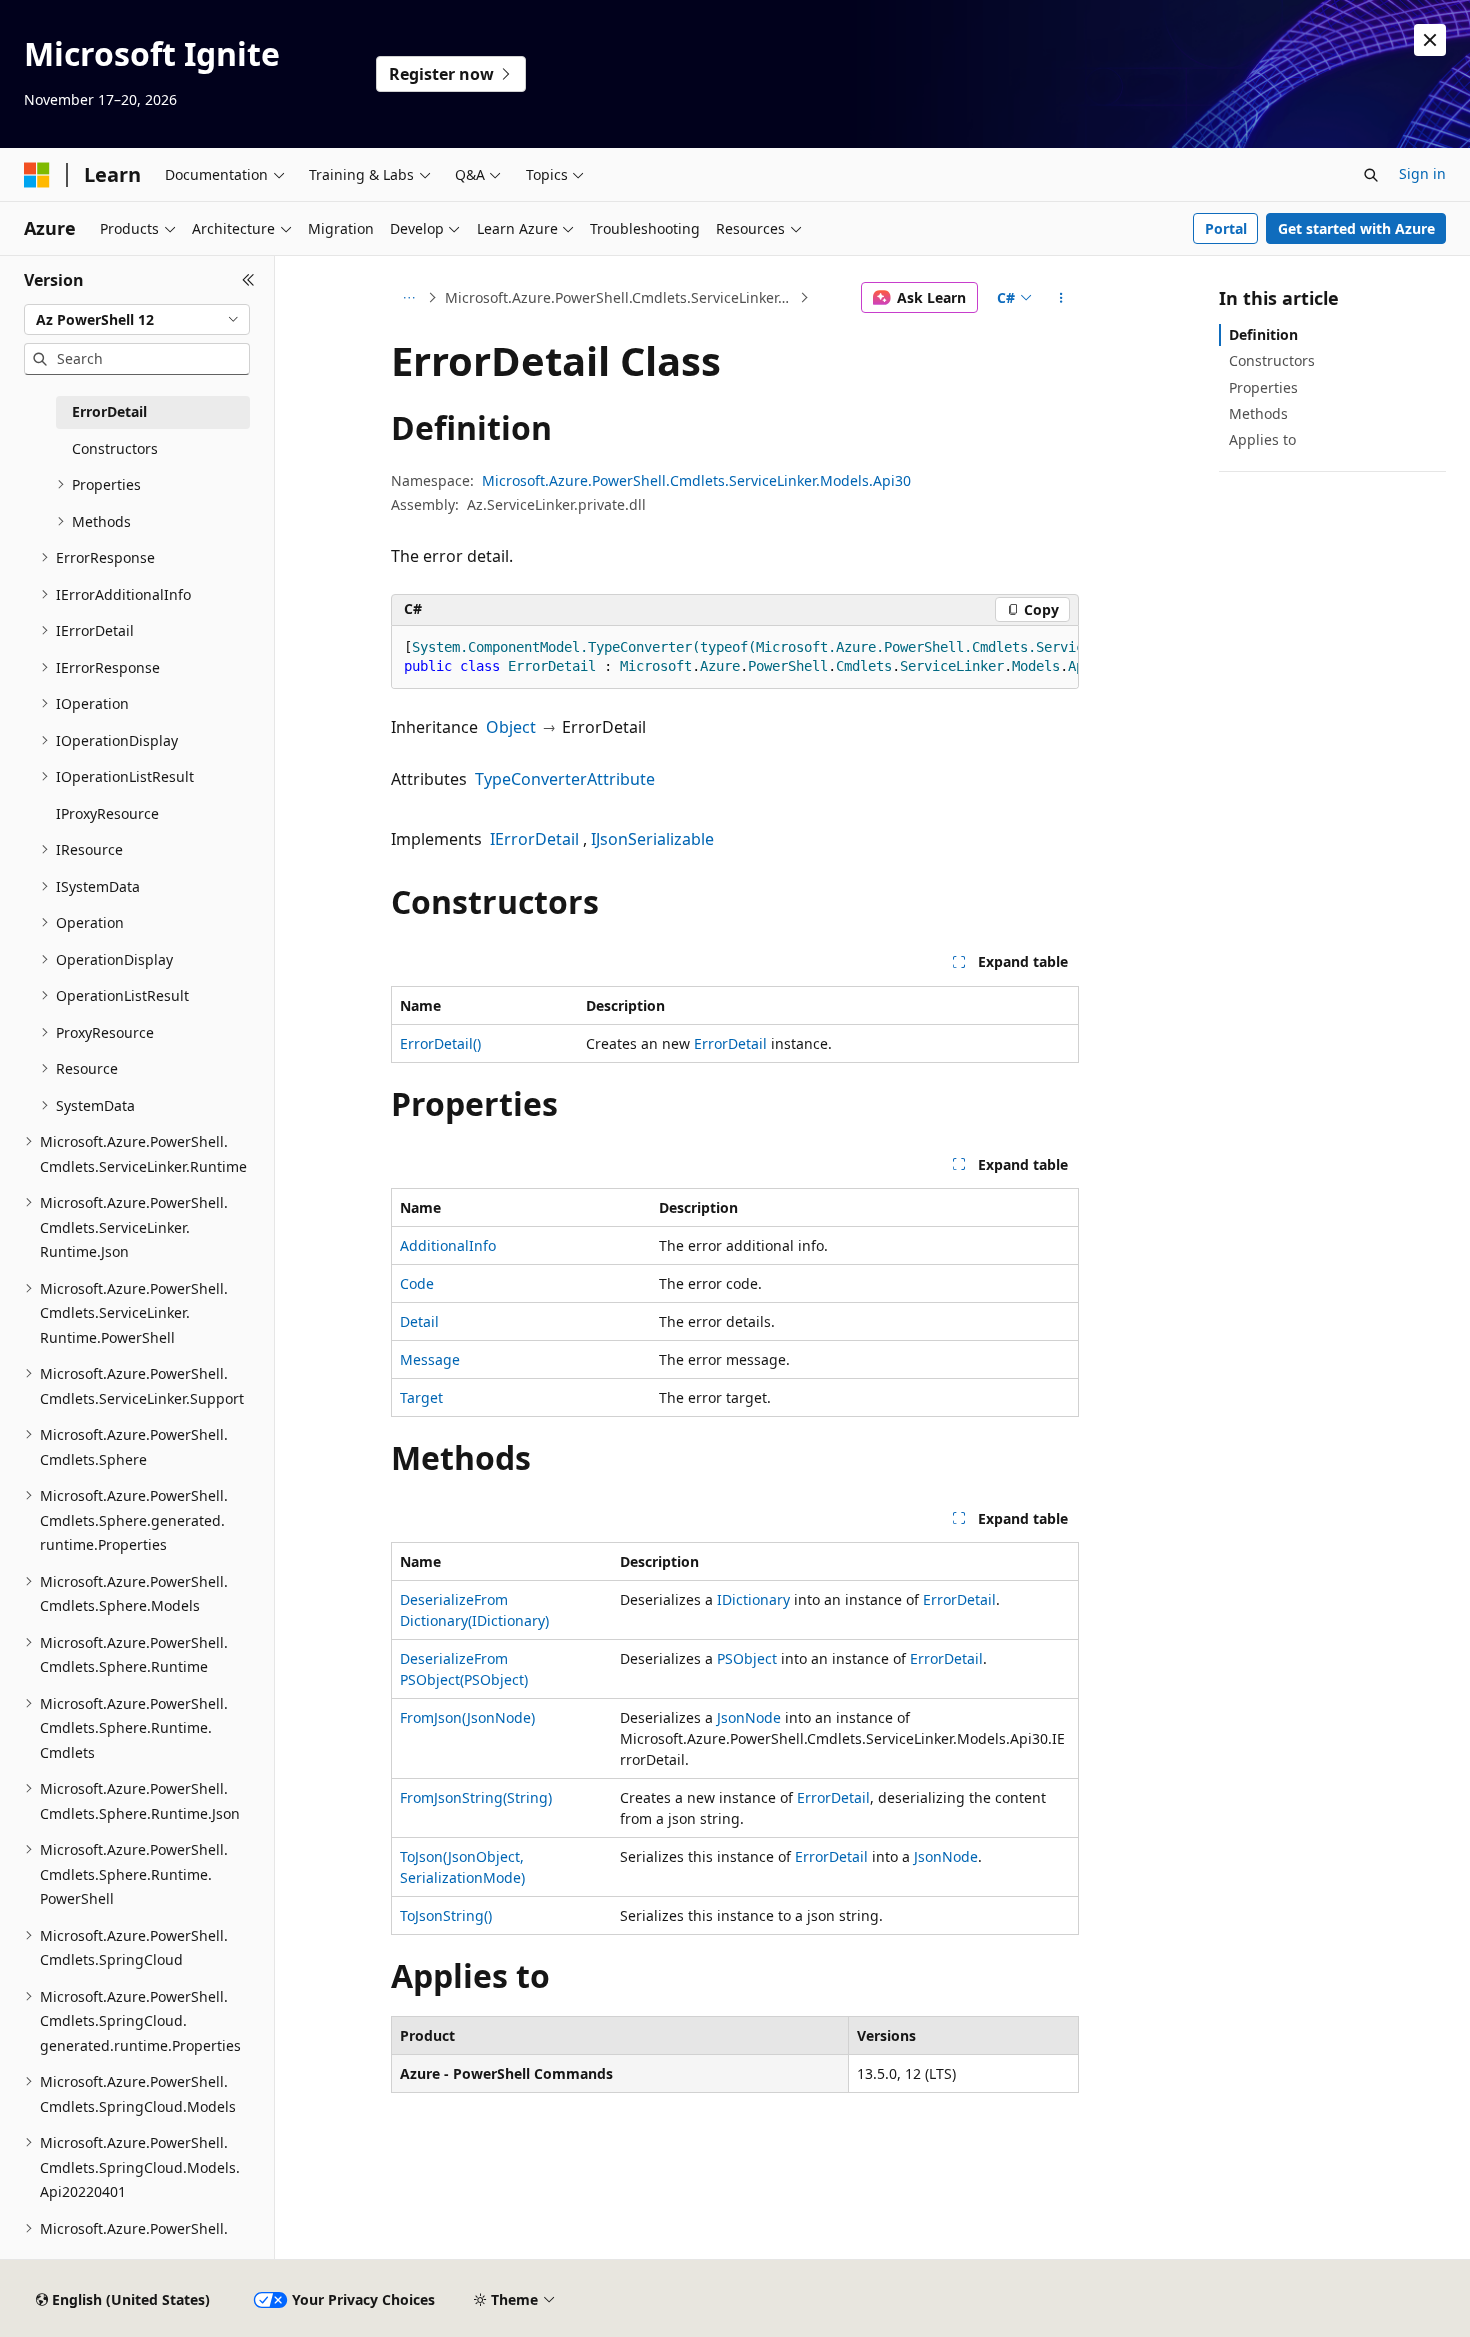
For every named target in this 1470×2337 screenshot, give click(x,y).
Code (417, 1283)
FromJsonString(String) (476, 1797)
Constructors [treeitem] (115, 448)
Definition (1263, 334)
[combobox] (137, 320)
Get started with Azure (1356, 228)
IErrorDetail (534, 839)
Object (511, 727)
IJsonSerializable (652, 839)
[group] (735, 657)
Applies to (1262, 439)
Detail (419, 1321)
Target (421, 1397)
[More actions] (1061, 298)
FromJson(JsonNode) (467, 1717)
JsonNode (749, 1717)
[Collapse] (248, 280)
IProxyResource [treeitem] (107, 813)
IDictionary (753, 1599)
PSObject (747, 1658)
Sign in (1422, 173)
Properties (1263, 387)
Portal (1226, 228)
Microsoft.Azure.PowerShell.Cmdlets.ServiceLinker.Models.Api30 (620, 297)
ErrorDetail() (440, 1043)
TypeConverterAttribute (565, 779)
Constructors (1272, 360)
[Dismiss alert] (1430, 40)
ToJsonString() (446, 1915)
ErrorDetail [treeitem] (109, 411)
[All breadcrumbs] (408, 298)
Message (430, 1359)
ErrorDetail (730, 1043)
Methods (1258, 413)
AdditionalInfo (448, 1245)
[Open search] (1371, 175)
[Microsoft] (37, 175)
